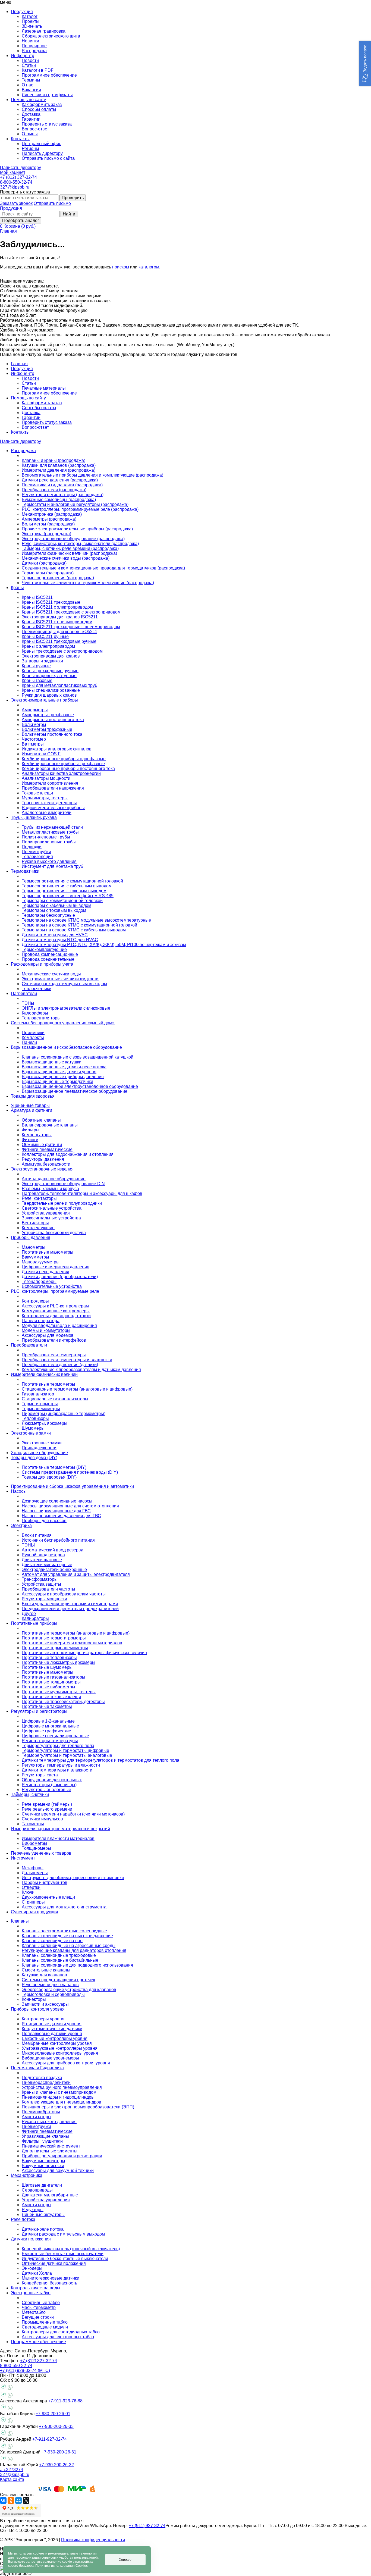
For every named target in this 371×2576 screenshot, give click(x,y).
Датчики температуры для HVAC (55, 935)
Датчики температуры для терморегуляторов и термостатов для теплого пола (100, 1760)
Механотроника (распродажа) (52, 514)
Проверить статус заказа (47, 124)
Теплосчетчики (37, 989)
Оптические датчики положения (54, 2263)
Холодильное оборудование (39, 1453)
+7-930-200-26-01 (53, 2414)
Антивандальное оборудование (54, 1179)
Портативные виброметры (48, 1687)
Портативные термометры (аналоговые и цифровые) (76, 1633)
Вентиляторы (35, 1223)
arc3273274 (12, 2470)
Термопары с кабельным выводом (56, 905)
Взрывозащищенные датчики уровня (59, 1072)
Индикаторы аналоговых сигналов (57, 749)
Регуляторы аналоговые (46, 1790)
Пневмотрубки (36, 852)
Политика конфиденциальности (93, 2540)
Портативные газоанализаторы (54, 1677)
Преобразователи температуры (54, 1355)
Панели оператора (41, 1321)
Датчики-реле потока (43, 2229)
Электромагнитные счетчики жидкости (60, 979)
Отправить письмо (52, 203)
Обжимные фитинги (42, 1145)
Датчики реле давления (45, 1272)
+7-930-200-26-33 (56, 2426)
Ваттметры (33, 744)
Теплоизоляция (37, 857)
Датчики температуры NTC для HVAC (60, 940)
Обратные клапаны (41, 1120)
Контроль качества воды (36, 2288)
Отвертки (31, 1887)
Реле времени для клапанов (50, 1985)
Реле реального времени (47, 1809)
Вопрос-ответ (35, 129)
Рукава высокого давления (49, 861)
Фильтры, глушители (42, 2141)
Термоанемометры (41, 1409)
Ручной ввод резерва (43, 1555)
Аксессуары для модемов (48, 1335)
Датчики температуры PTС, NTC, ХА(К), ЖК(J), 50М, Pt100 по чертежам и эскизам (104, 945)
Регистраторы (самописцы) (49, 1785)
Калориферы (35, 1013)
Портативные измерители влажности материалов (72, 1643)
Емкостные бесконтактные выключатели (63, 2254)
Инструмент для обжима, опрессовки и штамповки (73, 1878)
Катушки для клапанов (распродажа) (59, 465)
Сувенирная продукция (34, 1912)
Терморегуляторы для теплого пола (58, 1746)
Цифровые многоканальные (50, 1726)
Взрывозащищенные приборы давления (63, 1077)
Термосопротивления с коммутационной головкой (72, 881)
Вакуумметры (35, 1257)
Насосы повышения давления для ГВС (61, 1516)
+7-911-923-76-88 (65, 2401)
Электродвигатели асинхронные (54, 1569)
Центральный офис (41, 144)
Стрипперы (33, 1902)
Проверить (73, 198)
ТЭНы (28, 1003)
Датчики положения (31, 2239)
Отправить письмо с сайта (48, 158)
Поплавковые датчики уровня (52, 2034)
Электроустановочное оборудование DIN (63, 1184)
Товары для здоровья (33, 1096)
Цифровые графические (46, 1731)
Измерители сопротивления (50, 783)
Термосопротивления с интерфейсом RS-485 (68, 896)
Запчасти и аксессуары (45, 2004)
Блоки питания (37, 1535)
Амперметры (35, 710)
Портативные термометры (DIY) (54, 1467)
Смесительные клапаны (46, 1970)
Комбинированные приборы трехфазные (63, 764)
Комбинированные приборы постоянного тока (68, 769)
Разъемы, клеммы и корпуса (50, 1189)
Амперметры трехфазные (48, 715)
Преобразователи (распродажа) (54, 490)
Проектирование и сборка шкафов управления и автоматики (72, 1486)
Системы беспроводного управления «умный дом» (63, 1023)
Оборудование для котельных (52, 1780)
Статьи (29, 65)
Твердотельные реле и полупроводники (62, 1203)
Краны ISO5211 (37, 597)
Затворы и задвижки (42, 661)
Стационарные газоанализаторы (55, 1399)
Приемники (33, 1033)
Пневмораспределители (46, 2082)
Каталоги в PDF (38, 70)
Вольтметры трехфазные (47, 729)
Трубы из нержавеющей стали (52, 827)
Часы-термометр (39, 2307)
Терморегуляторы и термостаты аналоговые (67, 1755)
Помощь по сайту (28, 398)
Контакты (20, 432)
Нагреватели (24, 993)
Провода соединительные (48, 959)
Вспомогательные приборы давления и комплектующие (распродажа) (92, 475)
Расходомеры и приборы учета (42, 964)
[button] (365, 63)
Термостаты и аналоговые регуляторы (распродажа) (75, 504)
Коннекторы (34, 1999)
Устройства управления (46, 1213)
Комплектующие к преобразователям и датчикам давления (81, 1370)
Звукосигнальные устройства (51, 1218)
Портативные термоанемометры (55, 1648)
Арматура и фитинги (32, 1110)
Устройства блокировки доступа (54, 1233)
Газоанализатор (38, 1394)
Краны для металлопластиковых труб (59, 685)
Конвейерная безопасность (49, 2283)
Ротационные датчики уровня (52, 2024)
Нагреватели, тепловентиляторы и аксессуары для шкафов (82, 1193)
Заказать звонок (16, 203)
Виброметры (34, 1843)
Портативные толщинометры (51, 1682)
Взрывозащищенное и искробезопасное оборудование (66, 1047)
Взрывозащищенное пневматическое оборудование (75, 1091)
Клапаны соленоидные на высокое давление (67, 1936)
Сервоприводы (37, 2190)
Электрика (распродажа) (46, 534)
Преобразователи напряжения (53, 788)
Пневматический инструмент (51, 2146)
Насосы (19, 1491)
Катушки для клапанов (44, 1975)
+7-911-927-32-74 (50, 2439)
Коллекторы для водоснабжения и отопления (68, 1154)
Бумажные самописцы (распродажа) (59, 500)
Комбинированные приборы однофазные (64, 759)
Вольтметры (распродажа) (48, 524)
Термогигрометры (40, 1404)
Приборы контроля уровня (38, 2009)
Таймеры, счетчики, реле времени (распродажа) (70, 548)
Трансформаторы (40, 1579)
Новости (30, 60)
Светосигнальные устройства (52, 1208)
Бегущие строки (38, 2317)
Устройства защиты (41, 1584)
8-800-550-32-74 (16, 182)
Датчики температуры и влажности (57, 1770)
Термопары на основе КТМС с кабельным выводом (74, 930)
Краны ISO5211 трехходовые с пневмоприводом (71, 627)
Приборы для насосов (44, 1521)
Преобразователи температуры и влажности (67, 1360)
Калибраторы (35, 1618)
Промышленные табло (45, 2322)
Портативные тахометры (47, 1706)
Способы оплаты (39, 109)
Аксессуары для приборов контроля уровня (66, 2063)
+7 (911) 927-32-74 (147, 2526)
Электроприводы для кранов (51, 656)
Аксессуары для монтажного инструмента (64, 1907)
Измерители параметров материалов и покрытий (60, 1829)
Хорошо (125, 2560)
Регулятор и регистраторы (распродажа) (63, 495)
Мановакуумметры (41, 1262)
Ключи (28, 1892)
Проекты (31, 21)
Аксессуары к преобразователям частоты (64, 1594)
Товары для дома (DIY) (34, 1458)
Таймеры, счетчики (30, 1794)
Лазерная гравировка (44, 31)
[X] (26, 2500)
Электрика (21, 1525)
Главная (8, 231)
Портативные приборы (34, 1623)
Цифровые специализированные (55, 1736)
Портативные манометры (48, 1252)
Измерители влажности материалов (58, 1838)
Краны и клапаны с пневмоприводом (59, 2092)
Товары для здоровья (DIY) (49, 1477)
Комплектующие (38, 1228)
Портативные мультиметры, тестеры (59, 1692)
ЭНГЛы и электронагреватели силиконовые (66, 1008)
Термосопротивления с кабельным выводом (67, 886)
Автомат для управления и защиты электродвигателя (76, 1574)
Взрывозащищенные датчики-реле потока (64, 1067)
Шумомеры (33, 1428)
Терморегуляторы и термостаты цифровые (65, 1750)
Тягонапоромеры (39, 1281)
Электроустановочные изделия (42, 1169)
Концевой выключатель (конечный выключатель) (71, 2249)
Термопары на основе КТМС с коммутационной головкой (79, 925)
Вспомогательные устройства (52, 1286)
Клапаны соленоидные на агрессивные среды (69, 1946)
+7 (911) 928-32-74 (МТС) (25, 2370)
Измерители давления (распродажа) (59, 470)
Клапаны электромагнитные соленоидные (64, 1931)
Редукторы (33, 2210)
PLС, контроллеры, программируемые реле (55, 1291)
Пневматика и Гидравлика (37, 2068)
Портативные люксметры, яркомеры (59, 1662)
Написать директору (42, 153)
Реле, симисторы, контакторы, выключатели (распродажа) (80, 544)
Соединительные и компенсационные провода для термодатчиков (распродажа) (103, 568)
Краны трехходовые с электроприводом (62, 651)
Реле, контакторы (39, 1198)
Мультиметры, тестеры (45, 798)
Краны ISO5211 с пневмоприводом (57, 622)
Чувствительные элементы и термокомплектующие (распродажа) (88, 583)
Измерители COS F (41, 754)
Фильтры (31, 1130)
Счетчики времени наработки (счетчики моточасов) (73, 1814)
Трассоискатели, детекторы (49, 803)
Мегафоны (33, 1868)
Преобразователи (29, 1345)
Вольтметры (34, 724)
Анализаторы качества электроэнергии (61, 773)
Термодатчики (25, 871)
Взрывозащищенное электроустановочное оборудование (80, 1086)
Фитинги (30, 1140)
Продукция (11, 208)
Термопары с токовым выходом (54, 910)
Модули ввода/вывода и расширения (59, 1325)
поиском (121, 267)
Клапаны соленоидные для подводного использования (77, 1965)
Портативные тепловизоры (49, 1658)
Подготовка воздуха (42, 2078)
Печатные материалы (44, 388)
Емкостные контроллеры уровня (55, 2038)
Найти (69, 214)
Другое (29, 1613)
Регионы (30, 148)
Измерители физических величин (44, 1374)
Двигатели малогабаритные (50, 2195)
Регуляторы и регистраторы (39, 1711)
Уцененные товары (30, 1105)
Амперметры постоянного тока (53, 720)
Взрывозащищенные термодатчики (57, 1082)
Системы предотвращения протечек (58, 1980)
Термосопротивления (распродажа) (58, 578)
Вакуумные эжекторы (43, 2161)
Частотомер (34, 739)
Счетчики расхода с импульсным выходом (64, 984)
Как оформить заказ (42, 104)
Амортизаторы (37, 2117)
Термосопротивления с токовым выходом (64, 891)
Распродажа (34, 51)
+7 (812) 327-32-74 (18, 177)
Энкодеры (32, 2268)
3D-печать (32, 26)
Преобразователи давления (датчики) (60, 1365)
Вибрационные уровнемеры (50, 2058)
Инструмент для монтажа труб (52, 866)
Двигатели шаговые (42, 1560)
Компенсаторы (37, 1135)
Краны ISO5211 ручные (45, 636)
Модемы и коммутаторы (46, 1330)
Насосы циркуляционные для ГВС (56, 1511)
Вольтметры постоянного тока (52, 734)
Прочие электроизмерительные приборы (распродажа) (77, 529)
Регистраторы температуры (50, 1741)
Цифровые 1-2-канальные (48, 1721)
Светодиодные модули (45, 2327)
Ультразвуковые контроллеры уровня (60, 2048)
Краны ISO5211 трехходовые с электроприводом (71, 612)
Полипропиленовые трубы (49, 842)
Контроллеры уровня (43, 2019)
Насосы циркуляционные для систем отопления (70, 1506)
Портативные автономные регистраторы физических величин (84, 1653)
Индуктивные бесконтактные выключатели (65, 2259)
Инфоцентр (23, 373)
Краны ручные (36, 666)
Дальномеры (35, 1873)
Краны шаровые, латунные (49, 676)
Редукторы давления (43, 1159)
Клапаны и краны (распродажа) (54, 460)
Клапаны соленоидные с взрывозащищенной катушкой (78, 1057)
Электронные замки (31, 1433)
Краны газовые (37, 680)
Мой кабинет (13, 172)
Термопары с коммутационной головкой (62, 901)
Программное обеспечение (49, 75)
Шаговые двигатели (42, 2185)
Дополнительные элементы (50, 2151)
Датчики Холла (37, 2273)
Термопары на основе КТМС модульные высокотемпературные (86, 920)
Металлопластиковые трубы (50, 832)
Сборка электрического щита (51, 36)
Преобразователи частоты (48, 1589)
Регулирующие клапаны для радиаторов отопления (74, 1950)
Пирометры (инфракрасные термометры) (64, 1414)
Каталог (30, 16)
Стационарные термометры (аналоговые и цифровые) (77, 1389)
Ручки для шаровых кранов (49, 695)
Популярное (34, 46)
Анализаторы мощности (46, 778)
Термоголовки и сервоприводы (53, 1994)
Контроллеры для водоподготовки (56, 1316)
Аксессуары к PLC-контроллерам (55, 1306)
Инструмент (23, 1858)
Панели (29, 1042)
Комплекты (33, 1037)
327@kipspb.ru (15, 187)
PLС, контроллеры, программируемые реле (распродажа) (80, 509)
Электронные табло (31, 2293)
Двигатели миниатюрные (47, 1565)
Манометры (34, 1247)
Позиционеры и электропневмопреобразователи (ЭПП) (78, 2107)
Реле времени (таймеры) (47, 1804)
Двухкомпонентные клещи (48, 1897)
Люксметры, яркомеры (45, 1423)
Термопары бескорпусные (48, 915)
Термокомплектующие (44, 949)
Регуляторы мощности (44, 1599)
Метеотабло (34, 2312)
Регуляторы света (40, 1775)
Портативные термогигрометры (54, 1638)
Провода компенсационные (50, 954)
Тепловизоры (35, 1418)
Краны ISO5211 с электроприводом (57, 607)
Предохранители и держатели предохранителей (70, 1609)
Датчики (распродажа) (44, 563)
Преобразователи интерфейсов (54, 1340)
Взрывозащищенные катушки (52, 1062)
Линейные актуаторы (43, 2215)
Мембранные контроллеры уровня (57, 2043)
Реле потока (23, 2219)
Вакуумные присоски (43, 2166)
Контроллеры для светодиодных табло (61, 2332)
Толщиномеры (36, 1848)
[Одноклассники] (11, 2500)
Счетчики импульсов (42, 1819)
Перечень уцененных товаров (41, 1853)
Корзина (20, 226)
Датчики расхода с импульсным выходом (63, 2234)
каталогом (149, 267)
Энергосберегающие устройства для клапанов (69, 1990)
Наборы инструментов (45, 1882)
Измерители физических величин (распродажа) (69, 553)
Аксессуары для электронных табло (58, 2337)
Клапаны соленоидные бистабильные (60, 1960)
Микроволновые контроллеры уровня (60, 2053)
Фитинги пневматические (47, 1149)
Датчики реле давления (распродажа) (60, 480)
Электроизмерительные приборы (44, 700)
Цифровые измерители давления (56, 1267)
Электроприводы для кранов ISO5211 (60, 617)
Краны (17, 588)
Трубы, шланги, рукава (34, 817)
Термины (31, 80)
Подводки (32, 847)
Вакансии (31, 90)
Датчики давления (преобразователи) (60, 1277)
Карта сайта (12, 2479)
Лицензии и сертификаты (47, 95)
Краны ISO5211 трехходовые (51, 602)
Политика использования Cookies (62, 2566)
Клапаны (20, 1921)
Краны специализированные (51, 690)
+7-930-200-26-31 (59, 2452)
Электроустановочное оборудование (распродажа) (73, 539)
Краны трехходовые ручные (50, 671)
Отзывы (30, 134)
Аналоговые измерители (47, 813)
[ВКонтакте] (3, 2500)
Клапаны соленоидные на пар (52, 1941)
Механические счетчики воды (51, 974)
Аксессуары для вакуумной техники (58, 2170)
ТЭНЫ (28, 1545)
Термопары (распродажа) (48, 573)
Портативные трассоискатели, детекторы (63, 1702)
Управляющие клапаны (45, 2136)
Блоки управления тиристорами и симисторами (70, 1604)
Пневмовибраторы (41, 2112)
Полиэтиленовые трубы (46, 837)
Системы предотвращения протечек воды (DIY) (70, 1472)
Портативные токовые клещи (51, 1697)
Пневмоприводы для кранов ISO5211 (59, 632)
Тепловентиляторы (41, 1018)
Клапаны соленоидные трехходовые (59, 1955)
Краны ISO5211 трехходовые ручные (59, 641)
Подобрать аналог (21, 220)
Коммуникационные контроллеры (56, 1311)
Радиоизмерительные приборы (53, 808)
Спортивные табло (41, 2303)
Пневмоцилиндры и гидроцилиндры (58, 2097)
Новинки (30, 41)
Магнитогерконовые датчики (51, 2278)
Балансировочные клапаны (50, 1125)
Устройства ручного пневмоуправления (62, 2087)
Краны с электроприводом (48, 646)
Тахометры (33, 1824)
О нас (27, 85)
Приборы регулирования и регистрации (62, 2156)
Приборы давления (31, 1237)
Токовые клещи (37, 793)
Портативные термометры (48, 1384)
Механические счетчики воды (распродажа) (66, 558)
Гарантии (31, 119)
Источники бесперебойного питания (58, 1540)
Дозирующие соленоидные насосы (57, 1501)
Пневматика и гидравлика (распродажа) (62, 485)
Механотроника (27, 2175)
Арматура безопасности (46, 1164)
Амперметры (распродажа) (49, 519)
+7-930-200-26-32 (56, 2465)
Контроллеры (35, 1301)
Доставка (31, 114)
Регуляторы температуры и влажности (61, 1765)
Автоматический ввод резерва (53, 1550)
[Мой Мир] (18, 2500)
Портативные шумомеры (47, 1667)
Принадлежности (39, 1448)
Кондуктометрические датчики (52, 2029)
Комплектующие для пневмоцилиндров (62, 2102)
